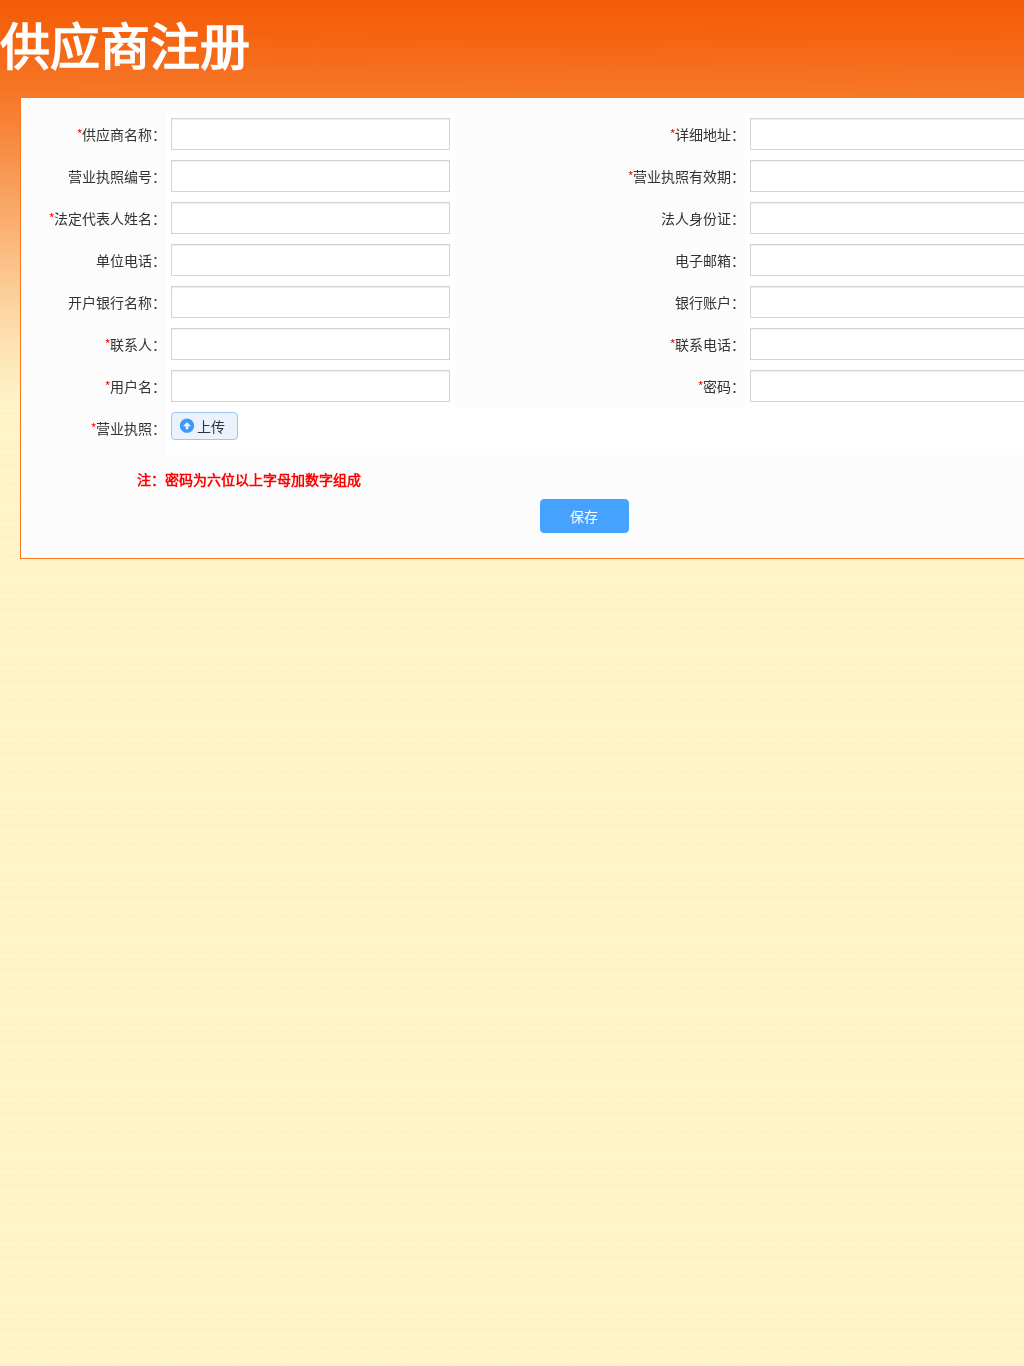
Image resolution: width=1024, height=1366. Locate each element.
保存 (584, 516)
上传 (211, 426)
